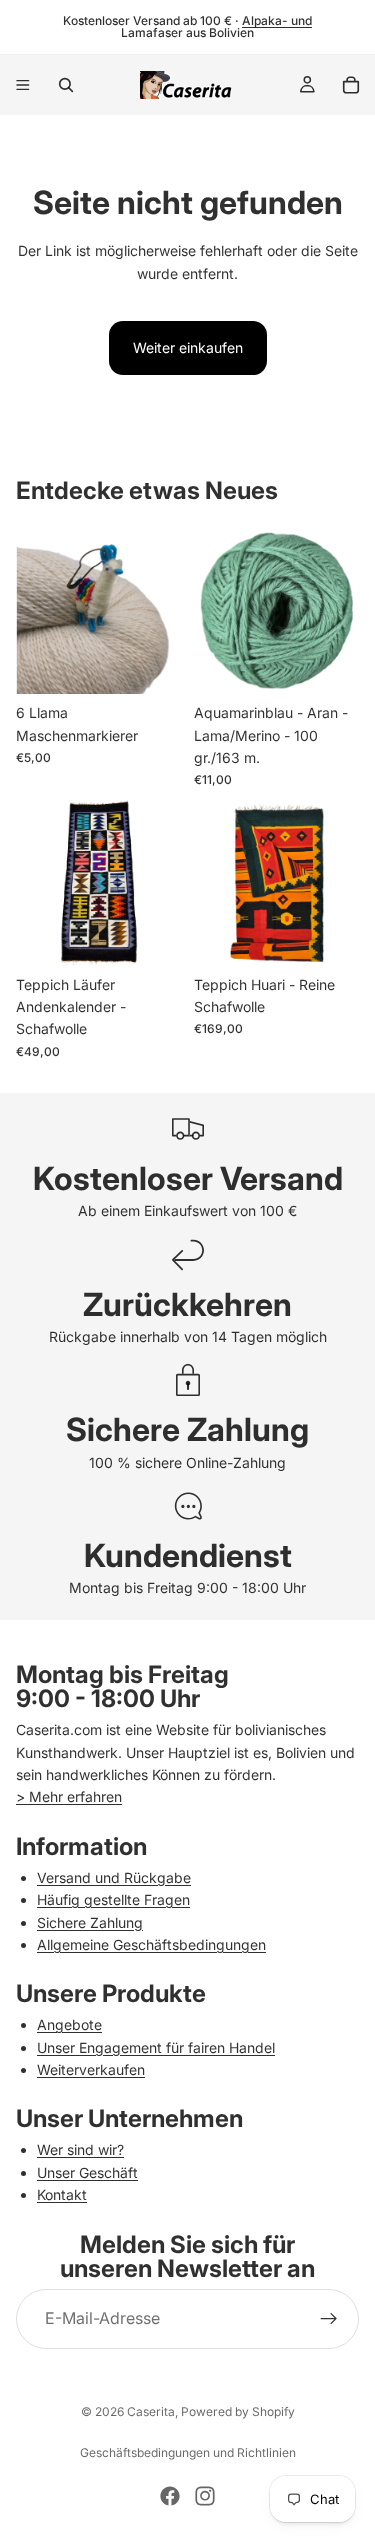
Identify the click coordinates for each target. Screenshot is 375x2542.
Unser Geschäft (87, 2172)
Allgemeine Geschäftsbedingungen (151, 1944)
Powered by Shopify (238, 2411)
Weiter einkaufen (188, 347)
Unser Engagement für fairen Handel (156, 2047)
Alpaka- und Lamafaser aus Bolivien (216, 26)
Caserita (151, 2411)
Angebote (69, 2024)
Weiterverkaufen (91, 2069)
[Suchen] (66, 85)
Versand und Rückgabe (114, 1877)
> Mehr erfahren (69, 1796)
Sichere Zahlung (90, 1922)
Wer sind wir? (80, 2149)
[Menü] (23, 85)
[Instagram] (205, 2496)
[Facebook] (170, 2496)
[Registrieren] (329, 2319)
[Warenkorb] (351, 85)
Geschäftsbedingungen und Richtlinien (188, 2452)
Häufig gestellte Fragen (113, 1899)
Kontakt (62, 2194)
